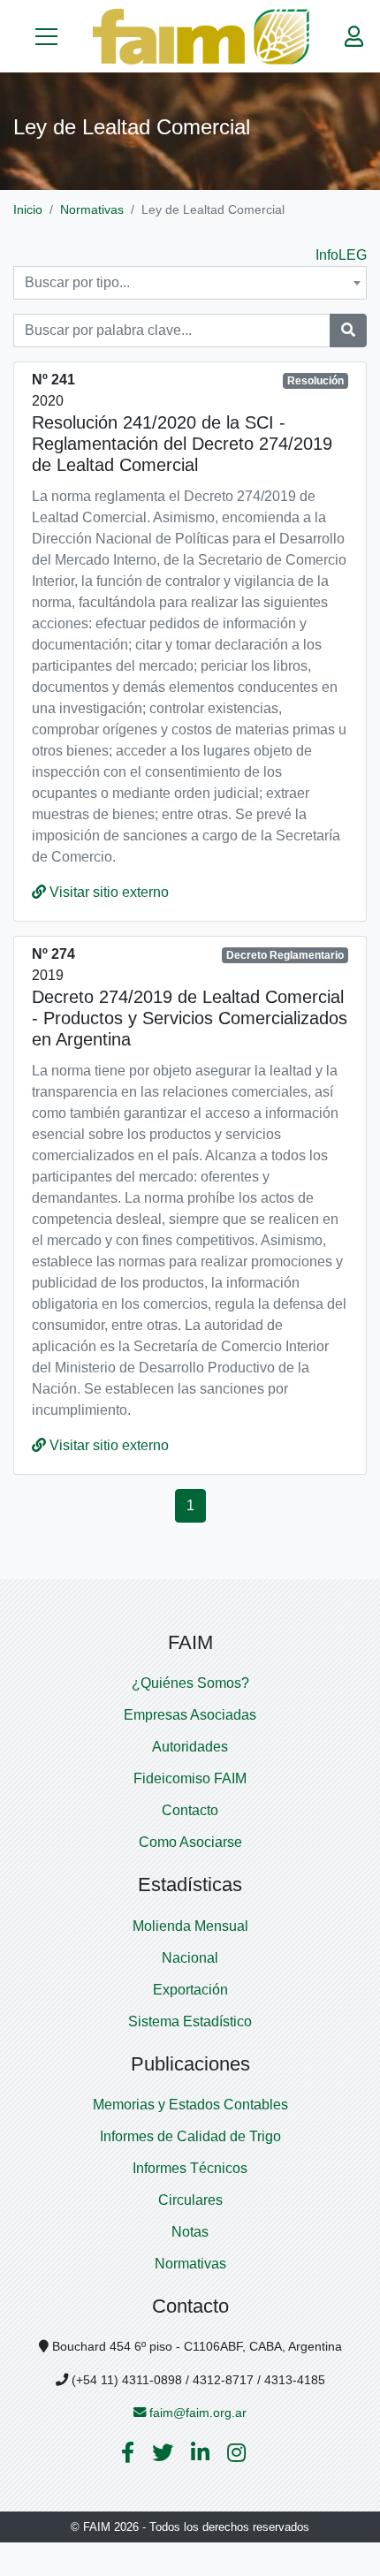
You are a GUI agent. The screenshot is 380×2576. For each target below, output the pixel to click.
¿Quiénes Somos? (190, 1683)
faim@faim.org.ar (196, 2413)
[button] (46, 36)
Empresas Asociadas (190, 1715)
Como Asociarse (190, 1842)
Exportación (190, 1990)
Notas (190, 2232)
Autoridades (190, 1747)
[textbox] (190, 283)
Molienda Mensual (190, 1926)
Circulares (190, 2200)
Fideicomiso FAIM (190, 1778)
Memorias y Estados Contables (190, 2105)
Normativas (92, 209)
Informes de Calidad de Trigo (190, 2136)
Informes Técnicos (190, 2168)
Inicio (28, 209)
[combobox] (190, 283)
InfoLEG (341, 255)
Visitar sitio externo (107, 892)
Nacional (190, 1958)
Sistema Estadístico (190, 2021)
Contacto (190, 1810)
